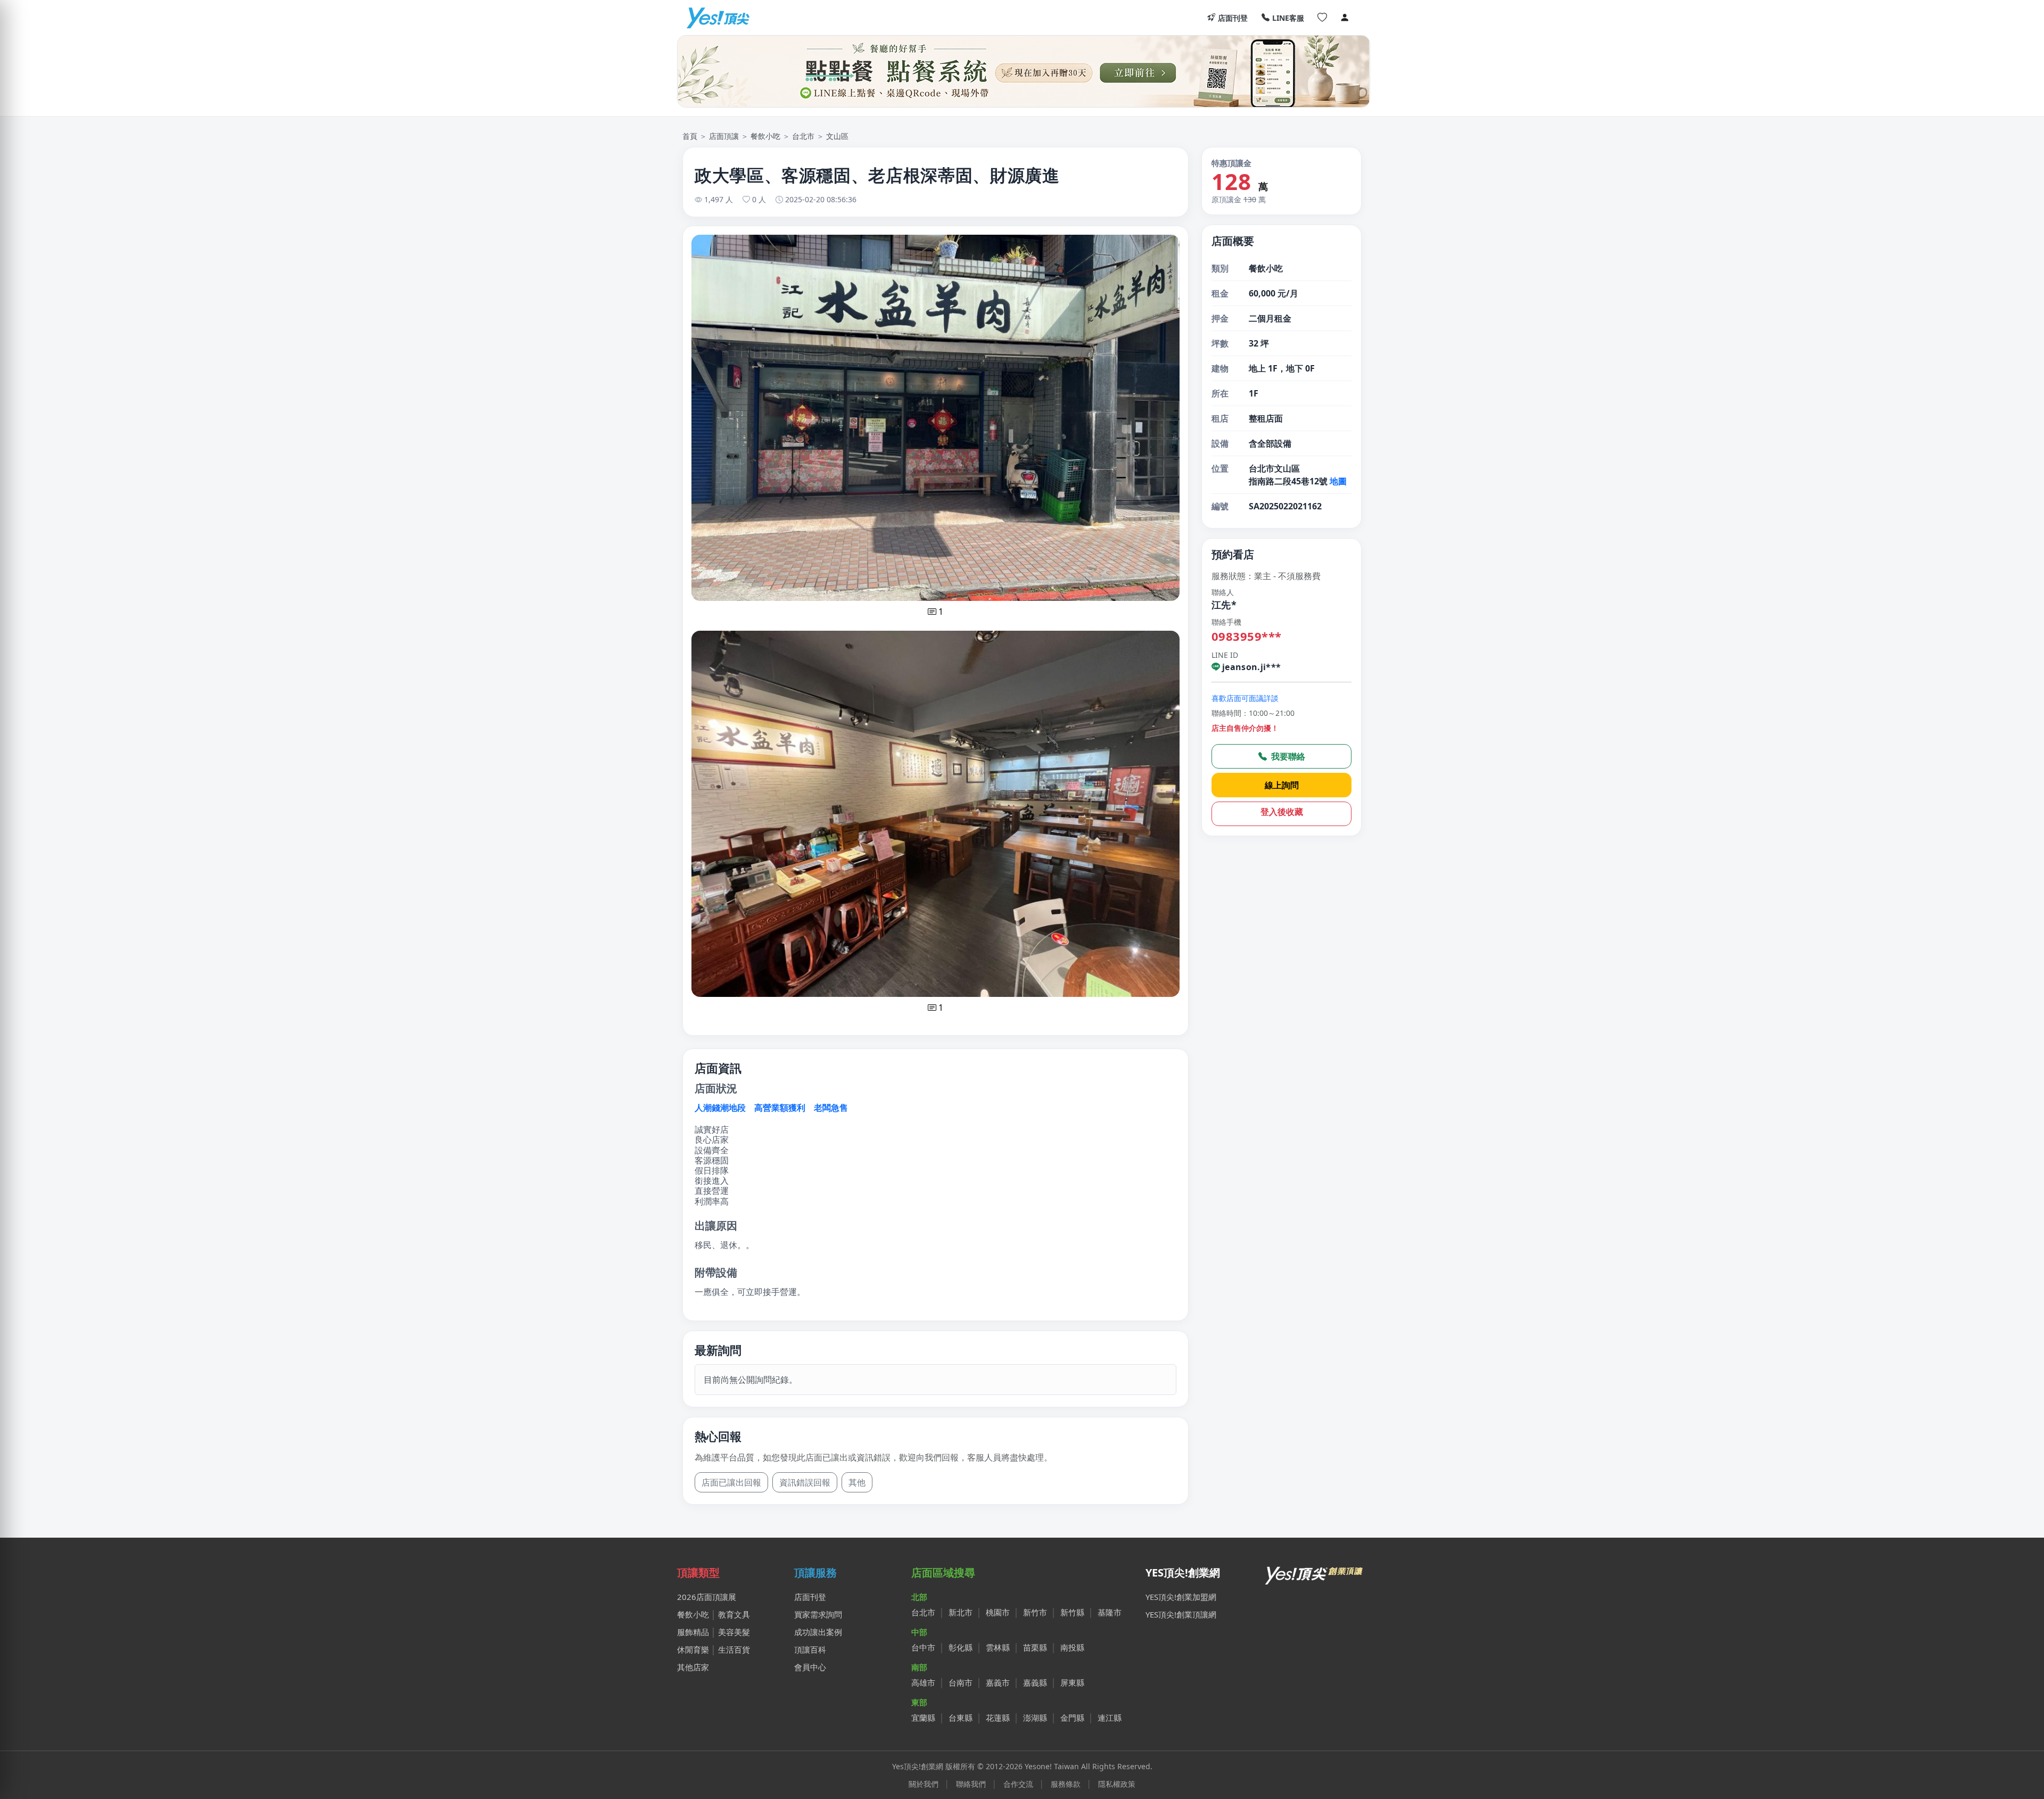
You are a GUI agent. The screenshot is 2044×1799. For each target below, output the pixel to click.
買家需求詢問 (818, 1614)
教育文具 (734, 1614)
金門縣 (1072, 1718)
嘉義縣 (1035, 1682)
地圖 (1338, 481)
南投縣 (1072, 1647)
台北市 (803, 136)
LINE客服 (1288, 18)
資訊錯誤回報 (805, 1482)
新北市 (961, 1612)
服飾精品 (693, 1632)
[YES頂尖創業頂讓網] (718, 18)
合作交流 (1018, 1784)
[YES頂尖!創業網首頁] (1315, 1573)
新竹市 (1035, 1612)
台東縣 (961, 1718)
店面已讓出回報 (731, 1482)
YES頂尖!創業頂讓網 (1181, 1614)
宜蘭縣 (923, 1718)
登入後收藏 (1282, 812)
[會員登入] (1345, 18)
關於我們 (924, 1784)
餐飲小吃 (765, 136)
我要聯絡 (1287, 756)
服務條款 (1066, 1784)
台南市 (961, 1682)
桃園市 (998, 1612)
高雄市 (923, 1682)
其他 (857, 1482)
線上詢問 (1282, 785)
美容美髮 (734, 1632)
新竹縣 (1072, 1612)
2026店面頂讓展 (707, 1597)
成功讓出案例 (818, 1632)
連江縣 (1110, 1718)
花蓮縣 (998, 1718)
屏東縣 (1072, 1682)
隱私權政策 (1117, 1784)
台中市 (923, 1647)
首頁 (690, 136)
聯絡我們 (971, 1784)
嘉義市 (998, 1682)
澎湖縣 (1035, 1718)
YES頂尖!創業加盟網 (1181, 1597)
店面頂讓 (724, 136)
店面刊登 (1233, 18)
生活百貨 (734, 1649)
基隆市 (1110, 1612)
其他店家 (693, 1667)
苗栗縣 (1035, 1647)
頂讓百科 (810, 1649)
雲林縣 (998, 1647)
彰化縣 (961, 1647)
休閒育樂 (693, 1649)
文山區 (837, 136)
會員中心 (810, 1667)
